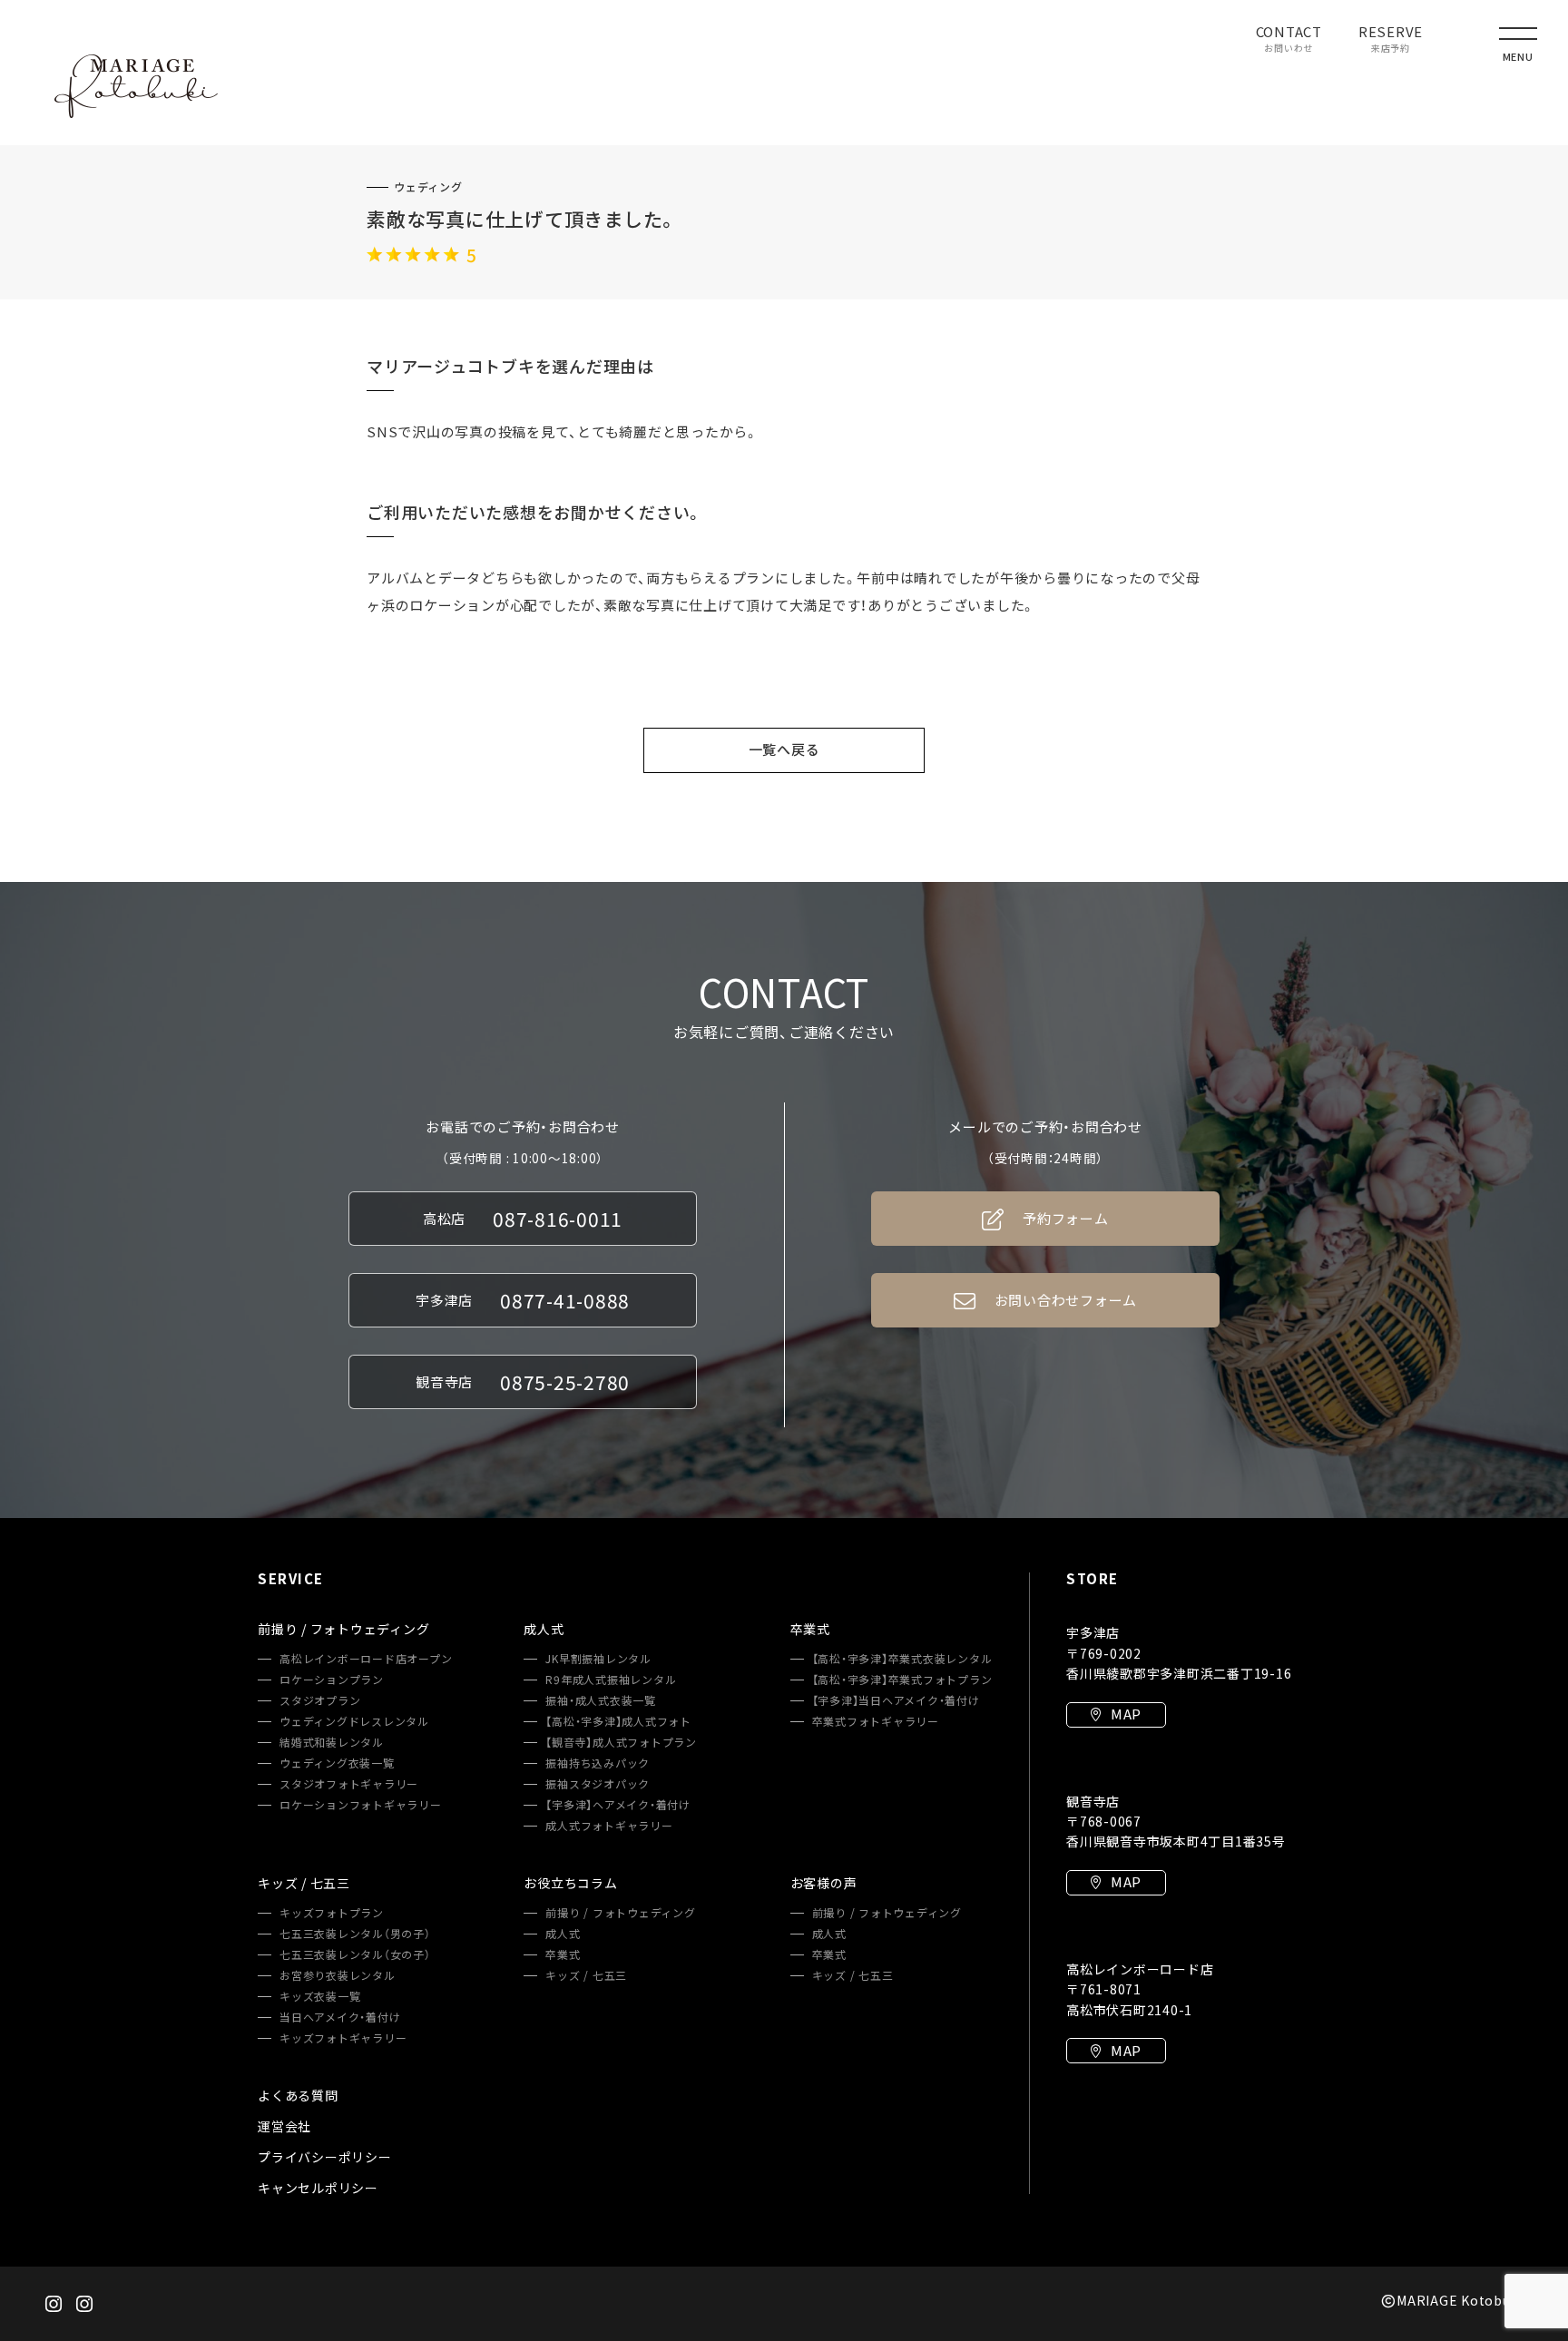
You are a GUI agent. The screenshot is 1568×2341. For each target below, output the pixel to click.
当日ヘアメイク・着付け (340, 2017)
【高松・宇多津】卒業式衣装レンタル (902, 1659)
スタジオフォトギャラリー (349, 1784)
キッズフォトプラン (332, 1913)
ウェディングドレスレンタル (354, 1721)
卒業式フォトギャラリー (876, 1721)
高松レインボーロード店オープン (366, 1659)
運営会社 (284, 2126)
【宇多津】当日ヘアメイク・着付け (896, 1700)
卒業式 (563, 1954)
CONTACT (1289, 40)
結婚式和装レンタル (332, 1742)
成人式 (563, 1934)
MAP (1126, 1714)
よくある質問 (298, 2095)
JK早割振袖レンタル (598, 1659)
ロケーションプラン (332, 1680)
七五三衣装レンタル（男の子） (355, 1934)
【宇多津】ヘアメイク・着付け (618, 1805)
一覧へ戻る (784, 749)
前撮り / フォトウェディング (620, 1913)
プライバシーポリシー (325, 2157)
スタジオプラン (320, 1700)
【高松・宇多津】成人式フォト (618, 1721)
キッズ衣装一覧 (320, 1996)
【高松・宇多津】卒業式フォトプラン (902, 1680)
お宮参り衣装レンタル (338, 1975)
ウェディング (428, 187)
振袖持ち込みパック (598, 1763)
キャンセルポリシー (318, 2188)
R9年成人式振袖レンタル (611, 1680)
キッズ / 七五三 (586, 1975)
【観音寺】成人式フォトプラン (621, 1742)
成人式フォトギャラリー (609, 1826)
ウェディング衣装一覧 (337, 1763)
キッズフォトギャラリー (343, 2038)
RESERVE (1391, 40)
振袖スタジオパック (598, 1784)
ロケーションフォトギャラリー (361, 1805)
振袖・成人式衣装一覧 (601, 1700)
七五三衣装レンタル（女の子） (355, 1954)
